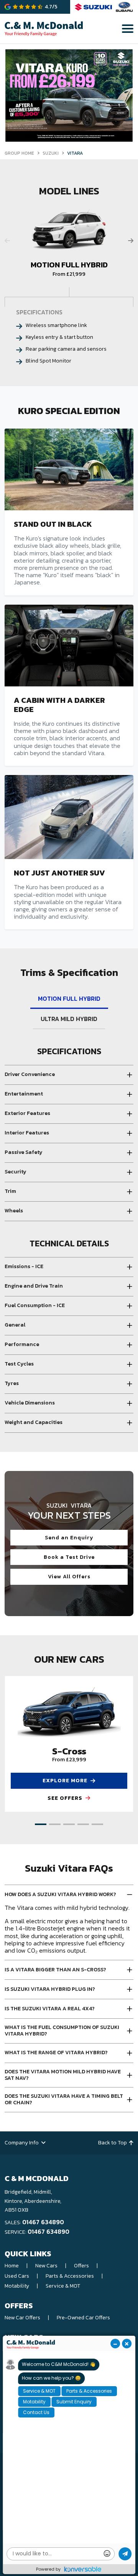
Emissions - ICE (24, 1266)
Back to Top (113, 2143)
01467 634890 (43, 2222)
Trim (10, 1191)
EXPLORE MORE (65, 1781)
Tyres (12, 1383)
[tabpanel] (69, 1240)
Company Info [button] (22, 2143)
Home (12, 2266)
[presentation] (131, 241)
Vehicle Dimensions (30, 1403)
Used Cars (17, 2276)
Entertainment (24, 1094)
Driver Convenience (30, 1074)
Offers (81, 2266)
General (15, 1325)
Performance (22, 1344)
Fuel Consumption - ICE (35, 1305)
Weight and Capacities (34, 1422)
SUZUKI (51, 153)
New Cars (46, 2266)
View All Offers (69, 1577)
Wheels (14, 1211)
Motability (17, 2286)
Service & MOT (63, 2286)
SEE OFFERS (65, 1798)
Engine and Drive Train (34, 1286)
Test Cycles (19, 1364)
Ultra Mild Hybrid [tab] (69, 1019)
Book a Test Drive (69, 1557)
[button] (41, 1824)
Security (16, 1172)
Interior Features (27, 1133)
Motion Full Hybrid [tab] (69, 998)
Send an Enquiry (69, 1538)
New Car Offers (22, 2318)
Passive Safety (24, 1152)
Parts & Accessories (70, 2276)
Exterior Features (27, 1113)
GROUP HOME (19, 153)
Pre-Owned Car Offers (83, 2318)
